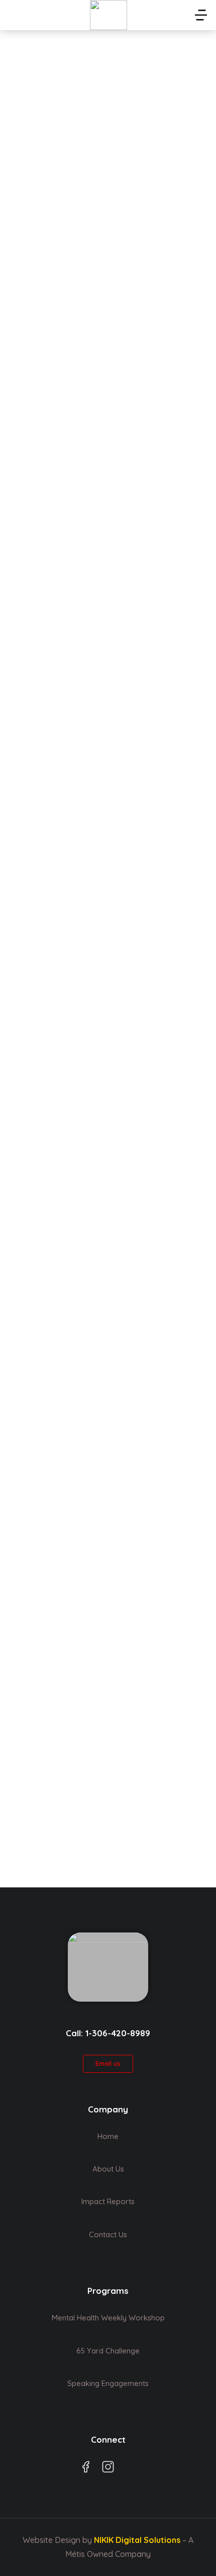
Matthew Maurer (55, 1589)
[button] (201, 15)
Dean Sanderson (54, 1315)
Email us (108, 2063)
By (38, 256)
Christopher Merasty (64, 1850)
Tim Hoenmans (50, 237)
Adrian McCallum (56, 1044)
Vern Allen (39, 791)
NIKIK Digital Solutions (137, 2540)
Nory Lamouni (48, 505)
